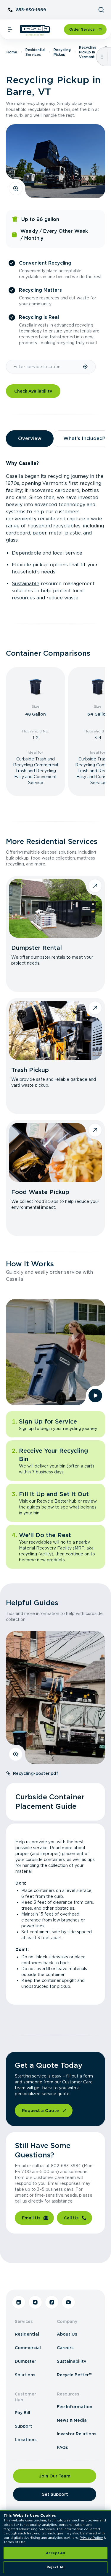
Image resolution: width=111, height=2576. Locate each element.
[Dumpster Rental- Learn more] (55, 908)
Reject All (55, 2567)
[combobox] (44, 367)
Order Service (82, 29)
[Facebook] (52, 2302)
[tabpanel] (55, 531)
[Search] (101, 10)
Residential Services (35, 52)
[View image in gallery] (16, 188)
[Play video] (95, 1396)
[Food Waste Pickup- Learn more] (55, 1152)
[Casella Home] (35, 30)
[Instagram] (35, 2302)
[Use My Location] (86, 367)
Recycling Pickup (62, 52)
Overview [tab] (30, 438)
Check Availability (33, 391)
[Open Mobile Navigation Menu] (10, 29)
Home (12, 52)
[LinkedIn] (19, 2302)
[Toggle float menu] (102, 57)
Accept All (55, 2553)
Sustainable (26, 584)
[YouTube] (68, 2302)
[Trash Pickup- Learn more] (55, 1030)
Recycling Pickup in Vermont (88, 52)
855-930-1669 (31, 10)
